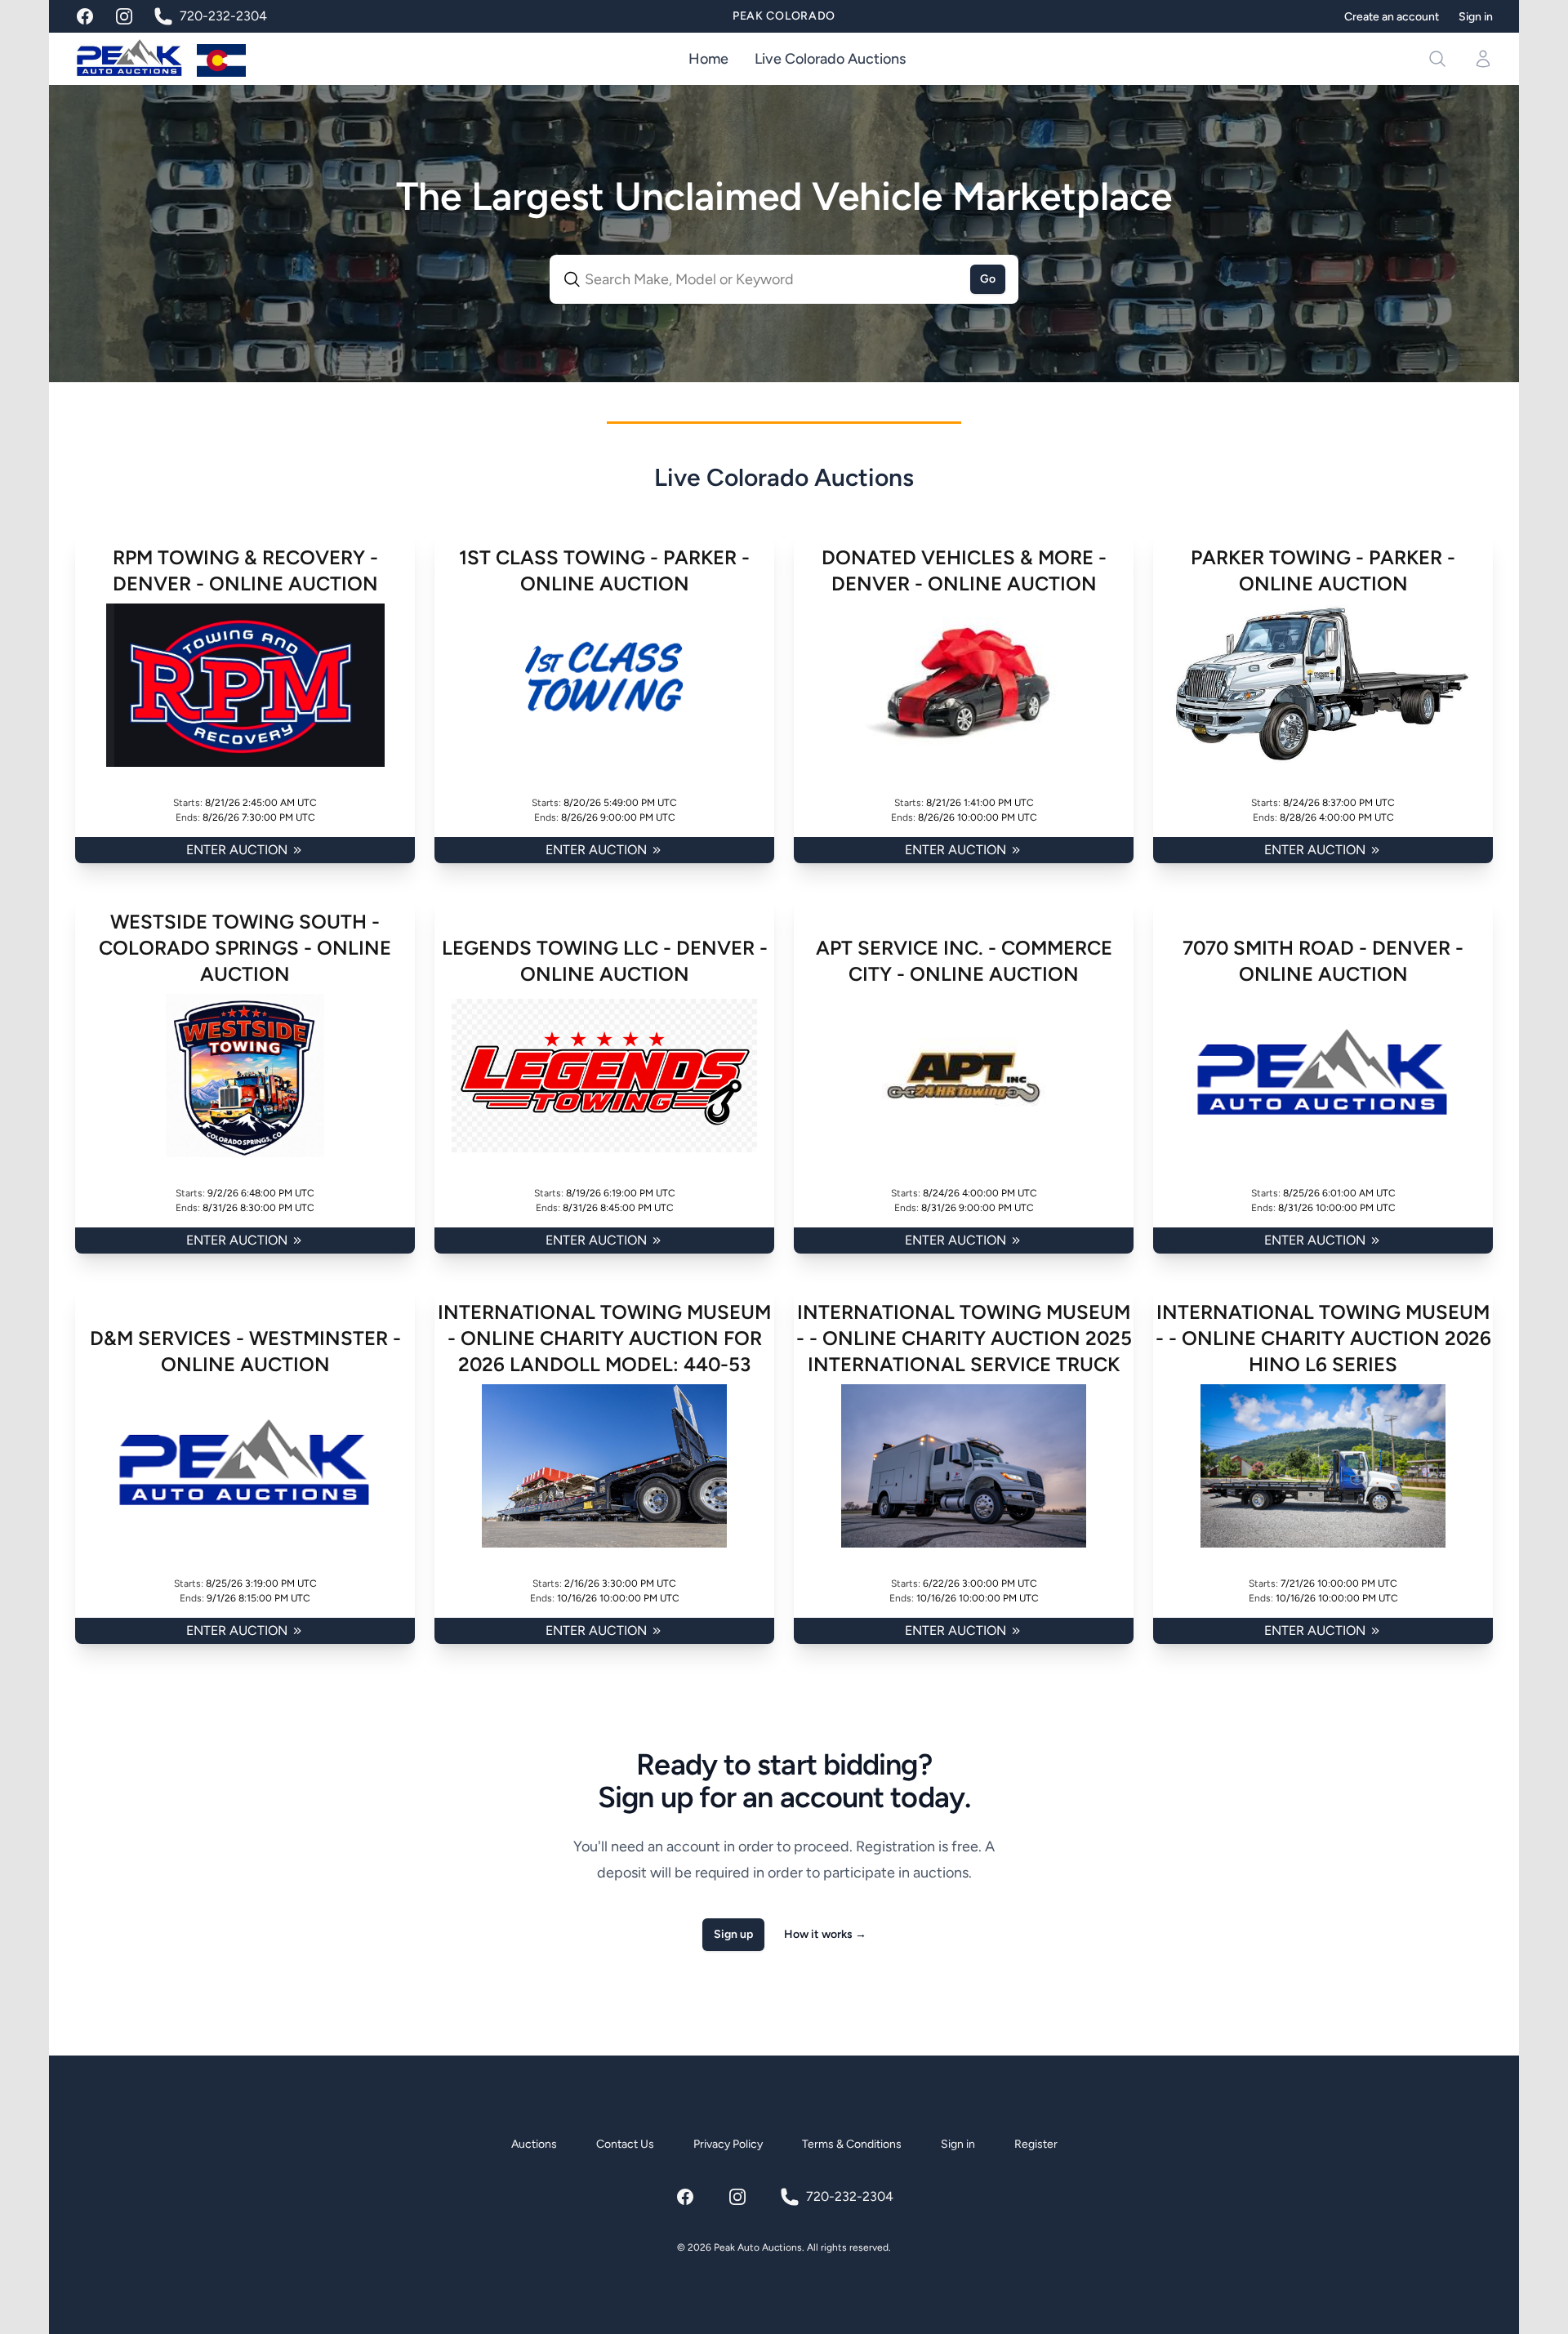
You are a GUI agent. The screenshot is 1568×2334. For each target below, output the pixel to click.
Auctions (534, 2144)
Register (1036, 2144)
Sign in (1476, 17)
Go (988, 279)
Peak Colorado (784, 16)
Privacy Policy (728, 2144)
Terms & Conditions (852, 2144)
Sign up (733, 1934)
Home (708, 59)
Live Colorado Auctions (830, 59)
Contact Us (625, 2144)
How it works (825, 1934)
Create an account (1392, 17)
